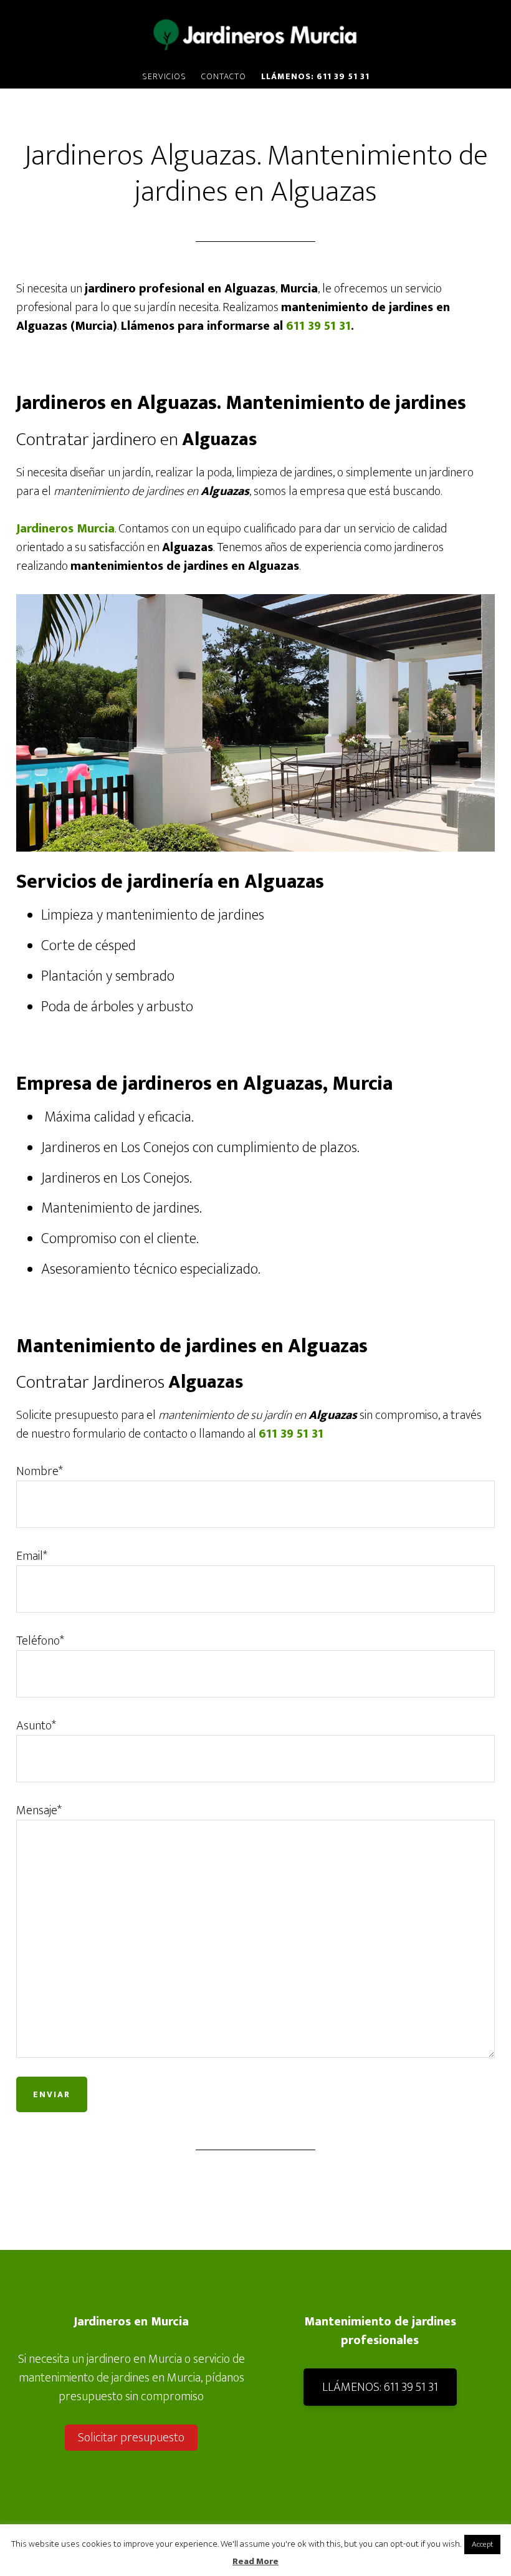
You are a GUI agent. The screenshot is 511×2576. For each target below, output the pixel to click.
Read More (255, 2562)
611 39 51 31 (318, 326)
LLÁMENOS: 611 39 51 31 (380, 2387)
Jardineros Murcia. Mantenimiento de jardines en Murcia (255, 33)
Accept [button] (482, 2544)
